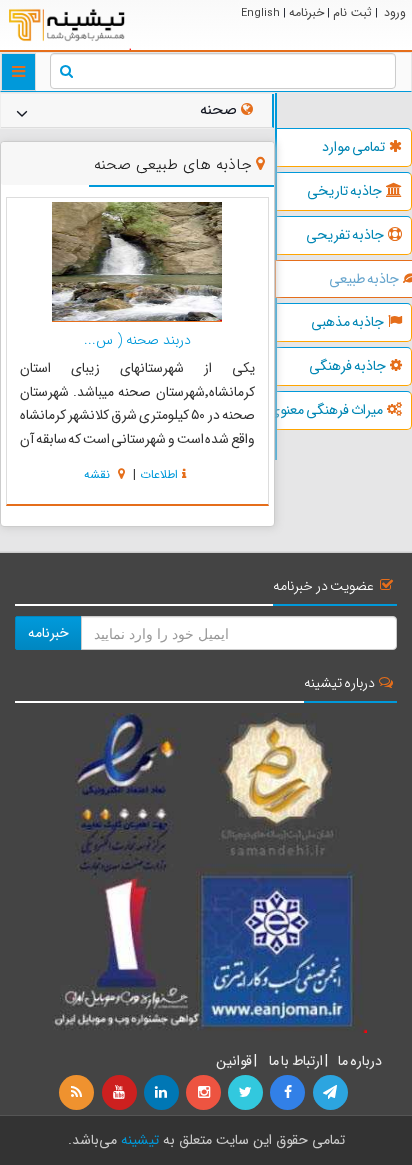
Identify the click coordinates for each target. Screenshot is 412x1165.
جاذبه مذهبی (347, 322)
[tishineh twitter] (247, 1093)
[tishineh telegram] (331, 1093)
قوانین (234, 1061)
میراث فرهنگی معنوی (330, 410)
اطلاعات (159, 474)
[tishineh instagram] (205, 1093)
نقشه (99, 474)
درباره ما (360, 1061)
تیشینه (140, 1140)
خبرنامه (306, 12)
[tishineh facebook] (289, 1093)
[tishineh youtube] (120, 1093)
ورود (395, 12)
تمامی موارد (353, 147)
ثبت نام (352, 12)
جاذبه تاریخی (344, 191)
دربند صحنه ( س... (137, 340)
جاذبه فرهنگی (347, 366)
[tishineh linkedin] (163, 1093)
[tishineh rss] (79, 1093)
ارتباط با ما (295, 1061)
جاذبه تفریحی (345, 235)
